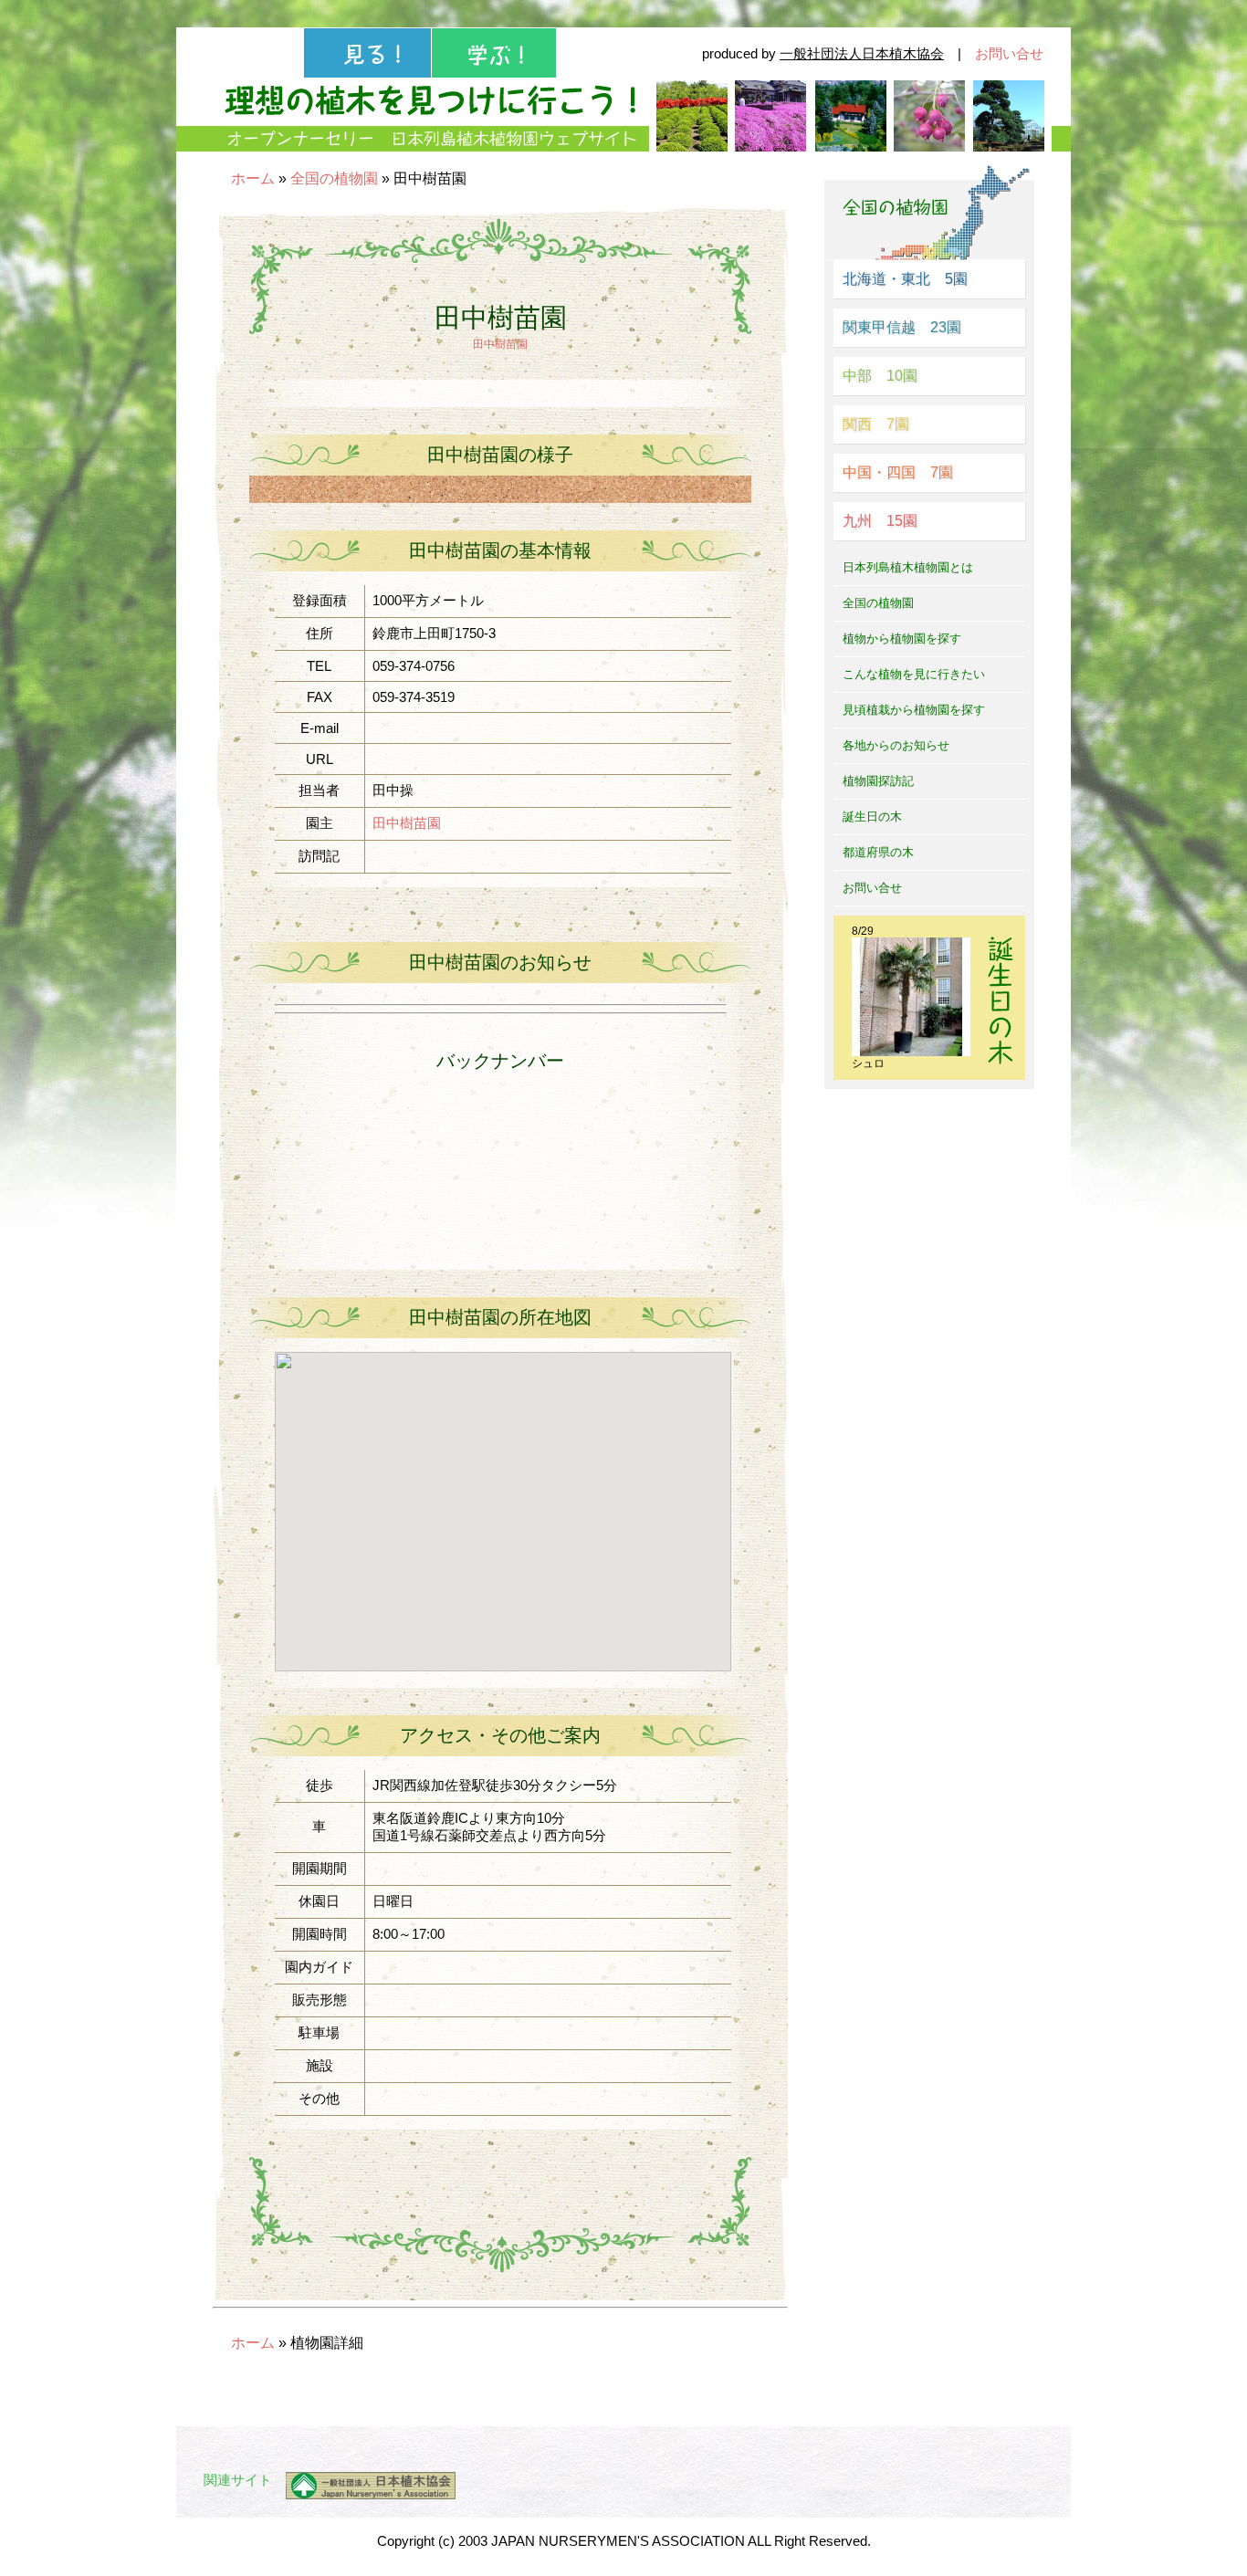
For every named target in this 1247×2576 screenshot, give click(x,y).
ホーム (253, 178)
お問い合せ (1009, 53)
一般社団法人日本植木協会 (862, 53)
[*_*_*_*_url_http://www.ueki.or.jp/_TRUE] (364, 2486)
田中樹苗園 (500, 344)
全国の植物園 (334, 178)
